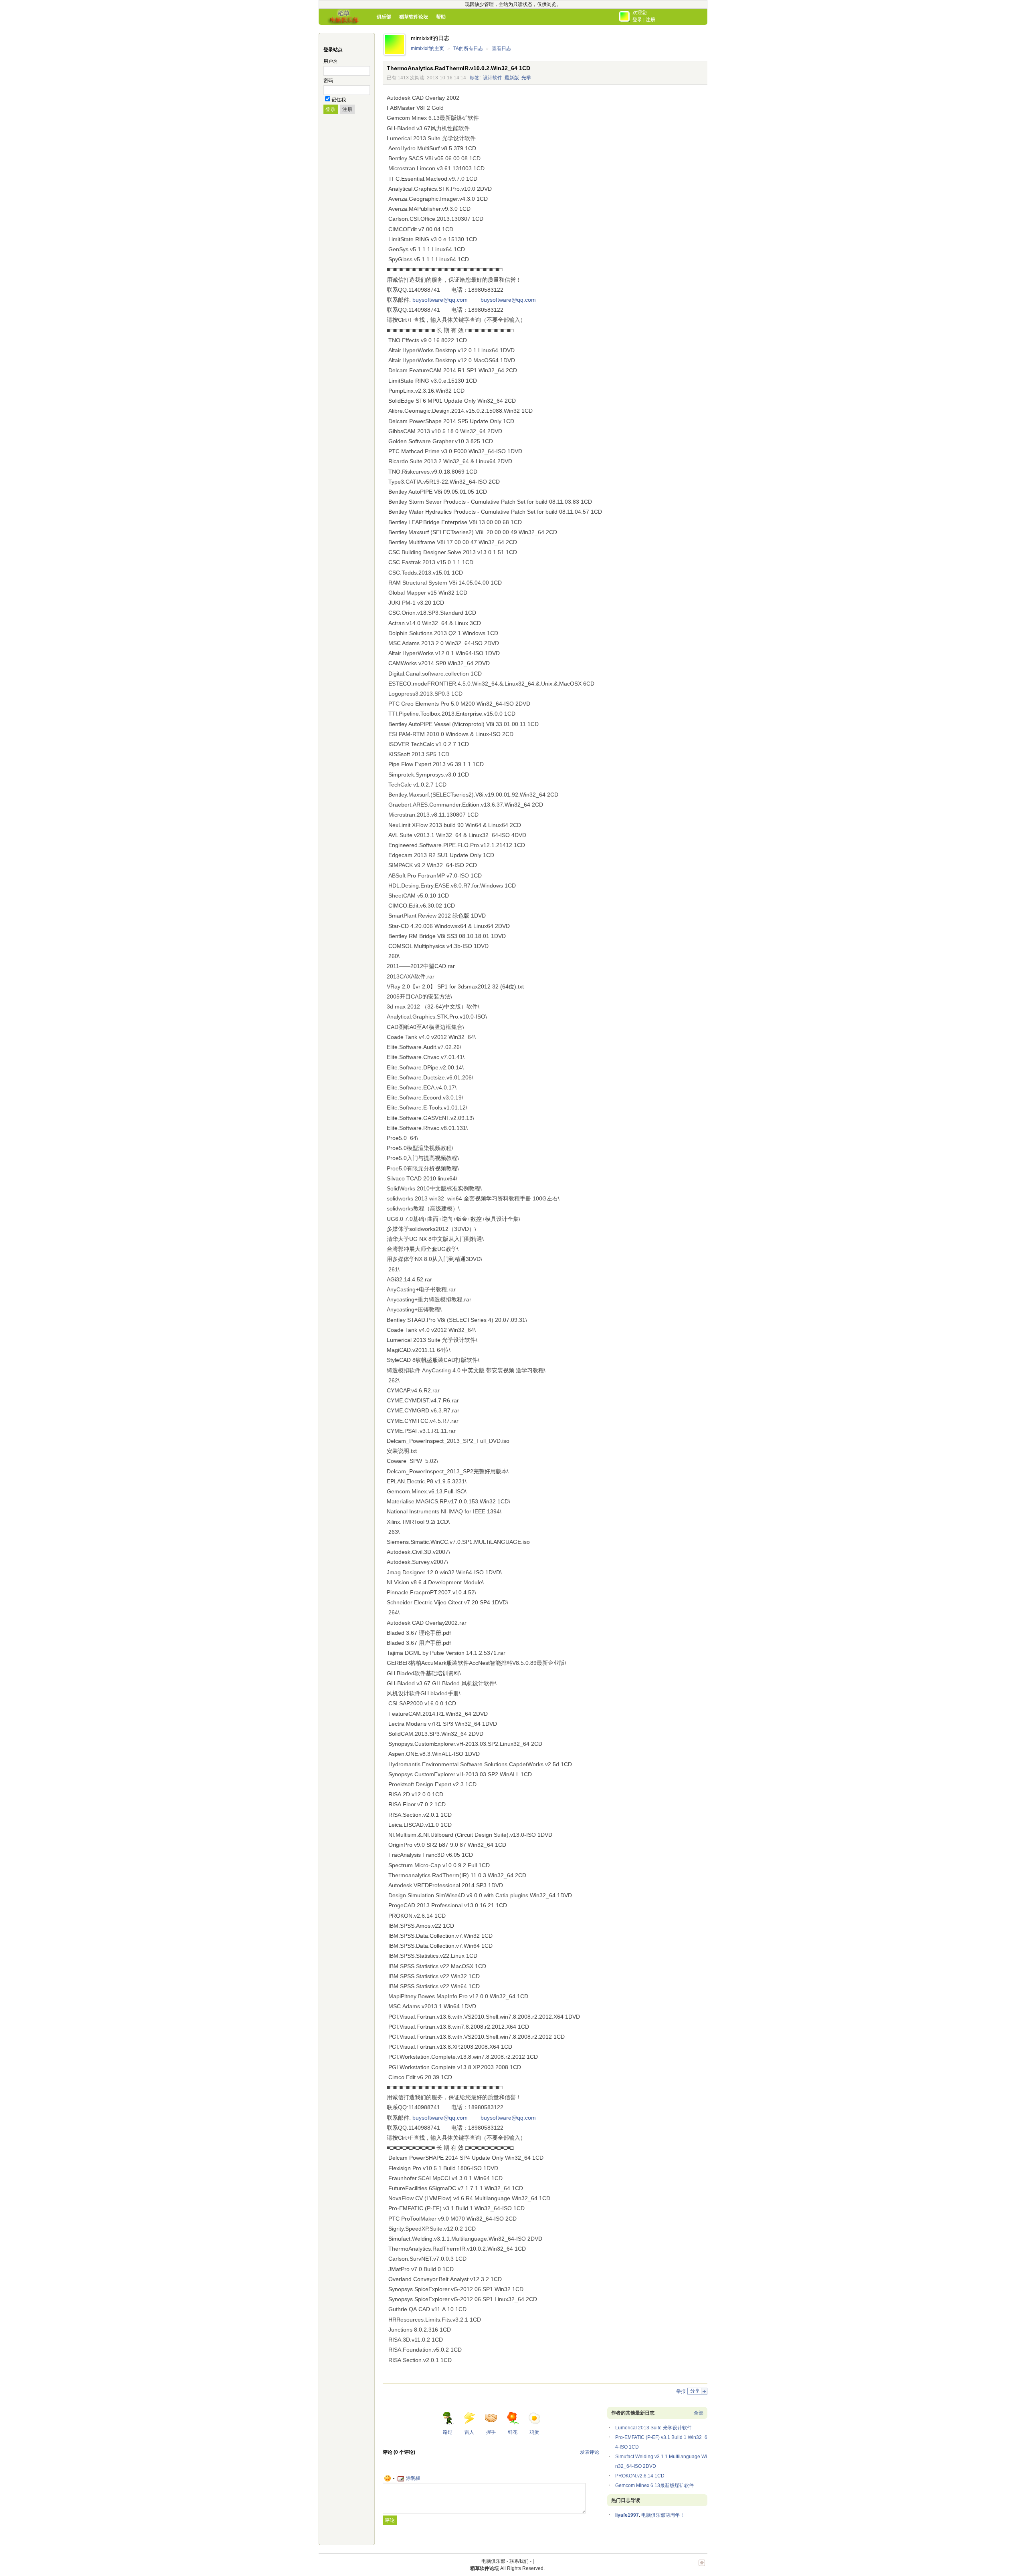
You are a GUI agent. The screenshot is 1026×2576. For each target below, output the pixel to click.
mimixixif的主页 (427, 48)
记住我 (339, 100)
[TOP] (702, 2567)
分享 (695, 2391)
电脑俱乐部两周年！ (663, 2515)
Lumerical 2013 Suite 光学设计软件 (653, 2428)
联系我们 (519, 2561)
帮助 (441, 17)
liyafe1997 (627, 2515)
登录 (637, 20)
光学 (526, 78)
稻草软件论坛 (414, 17)
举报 (681, 2391)
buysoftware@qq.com (440, 300)
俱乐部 (384, 17)
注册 (650, 20)
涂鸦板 (413, 2478)
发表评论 (590, 2452)
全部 (699, 2413)
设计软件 (493, 78)
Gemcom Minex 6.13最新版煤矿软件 (654, 2485)
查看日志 (501, 48)
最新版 (512, 78)
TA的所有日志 (468, 48)
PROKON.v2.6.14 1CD (640, 2476)
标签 (475, 78)
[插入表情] (390, 2478)
